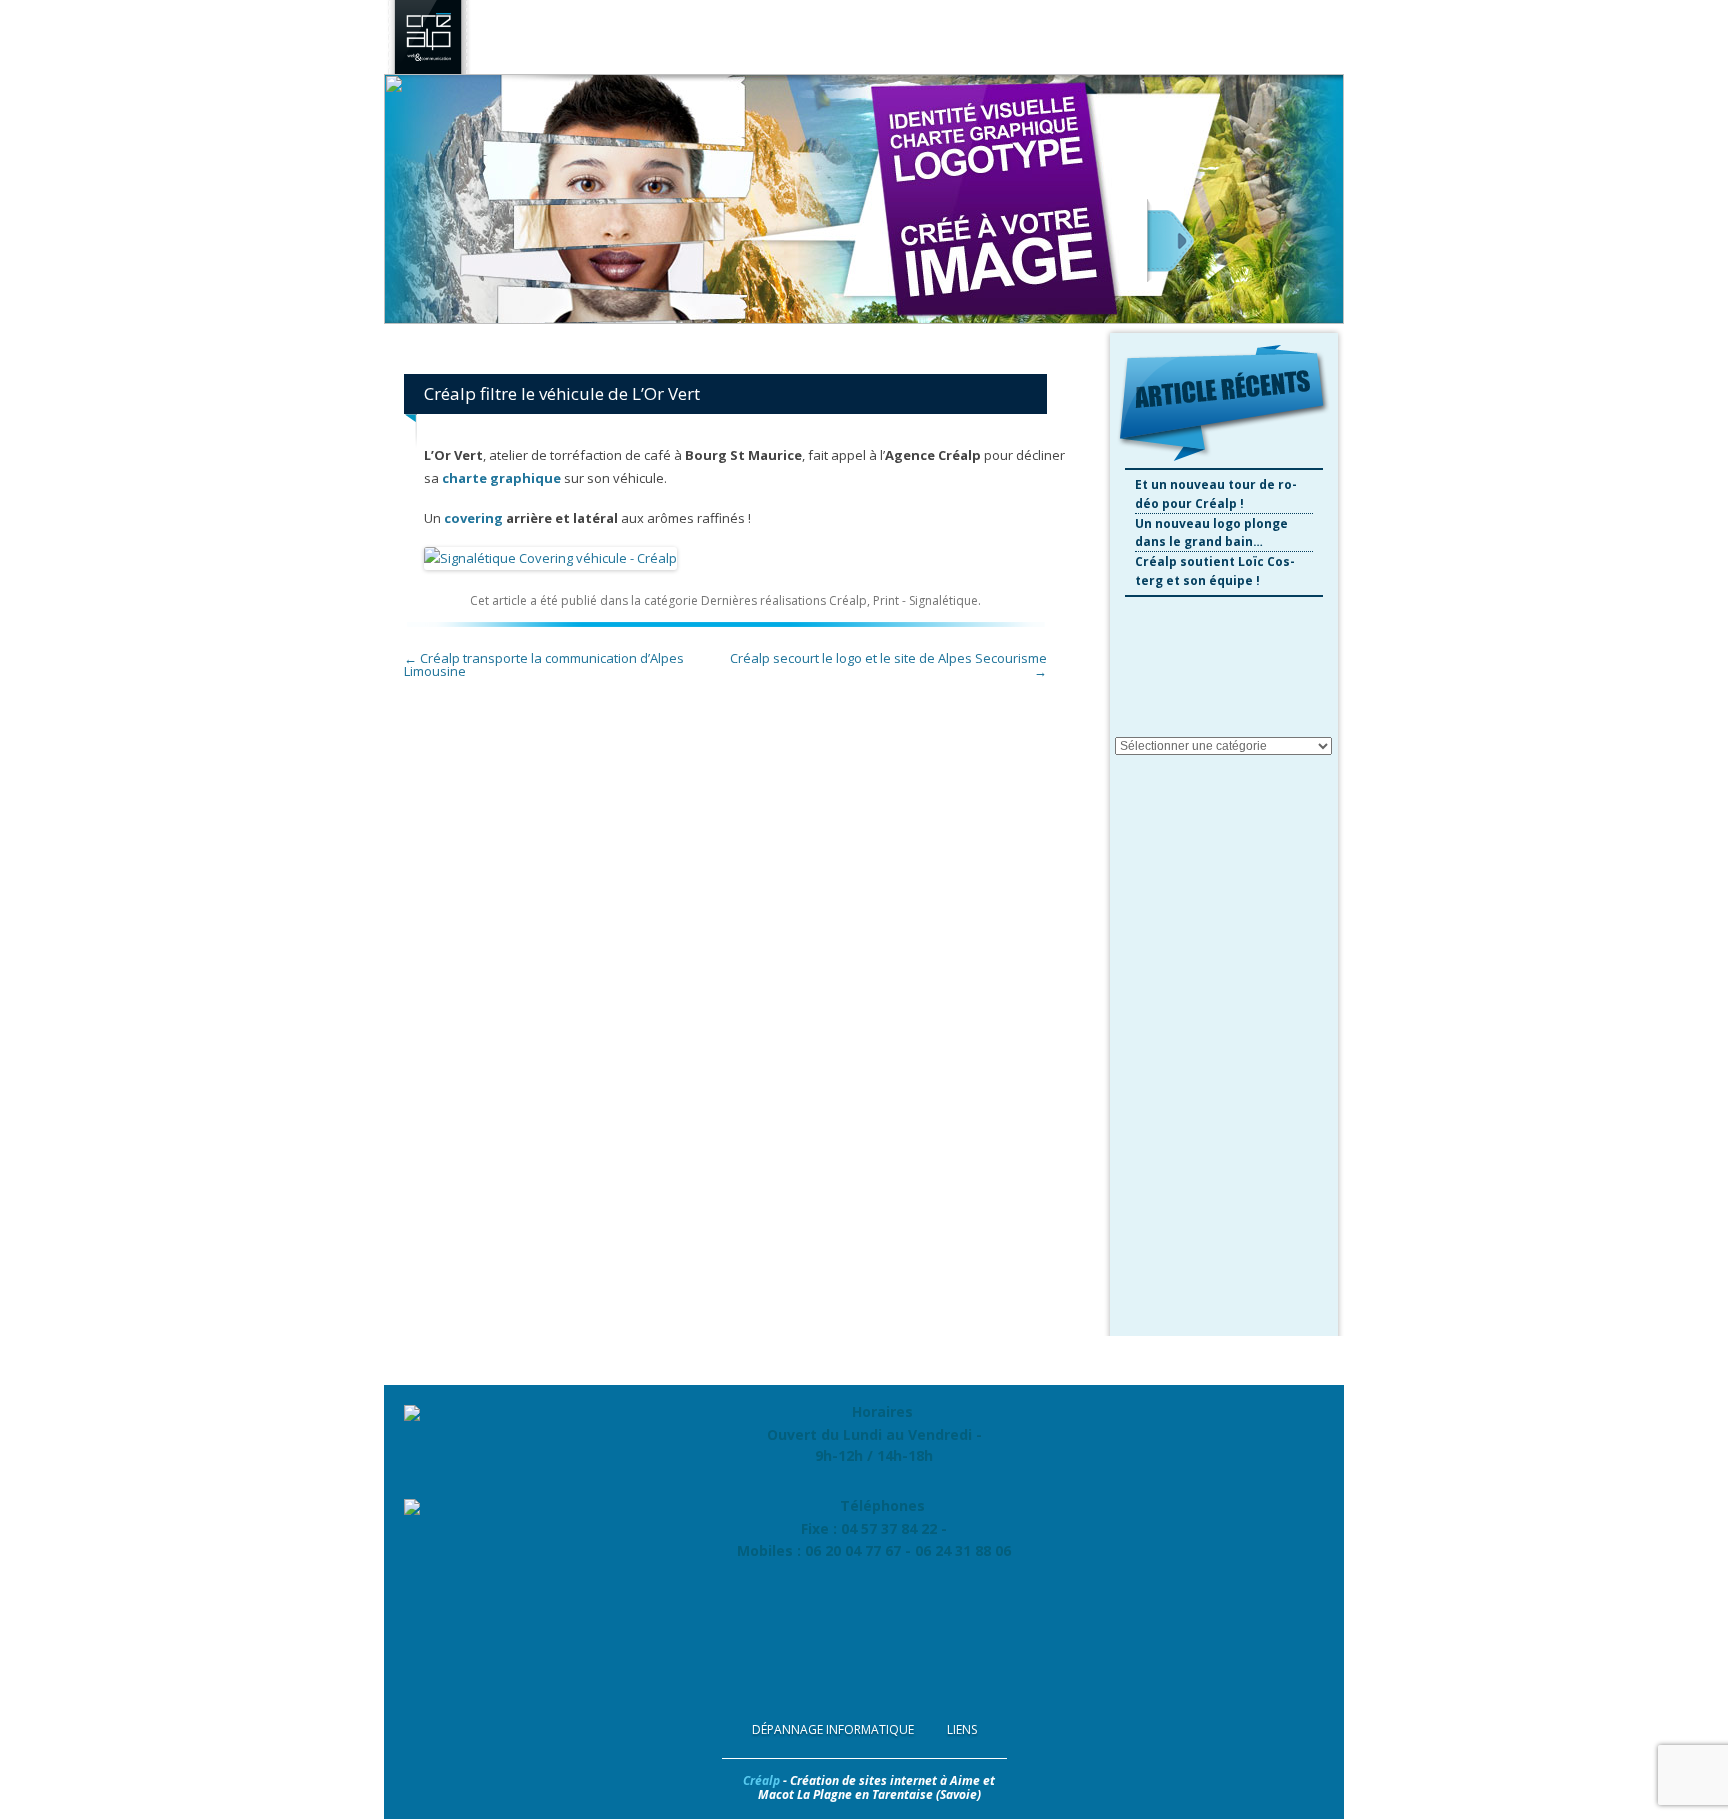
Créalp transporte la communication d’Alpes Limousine (544, 664)
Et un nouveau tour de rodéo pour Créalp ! (1216, 494)
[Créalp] (428, 69)
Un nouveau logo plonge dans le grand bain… (1211, 533)
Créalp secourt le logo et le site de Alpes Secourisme (888, 664)
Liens (962, 1729)
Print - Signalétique (925, 600)
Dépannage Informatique (833, 1729)
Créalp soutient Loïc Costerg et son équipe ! (1215, 571)
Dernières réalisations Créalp (784, 600)
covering (473, 518)
